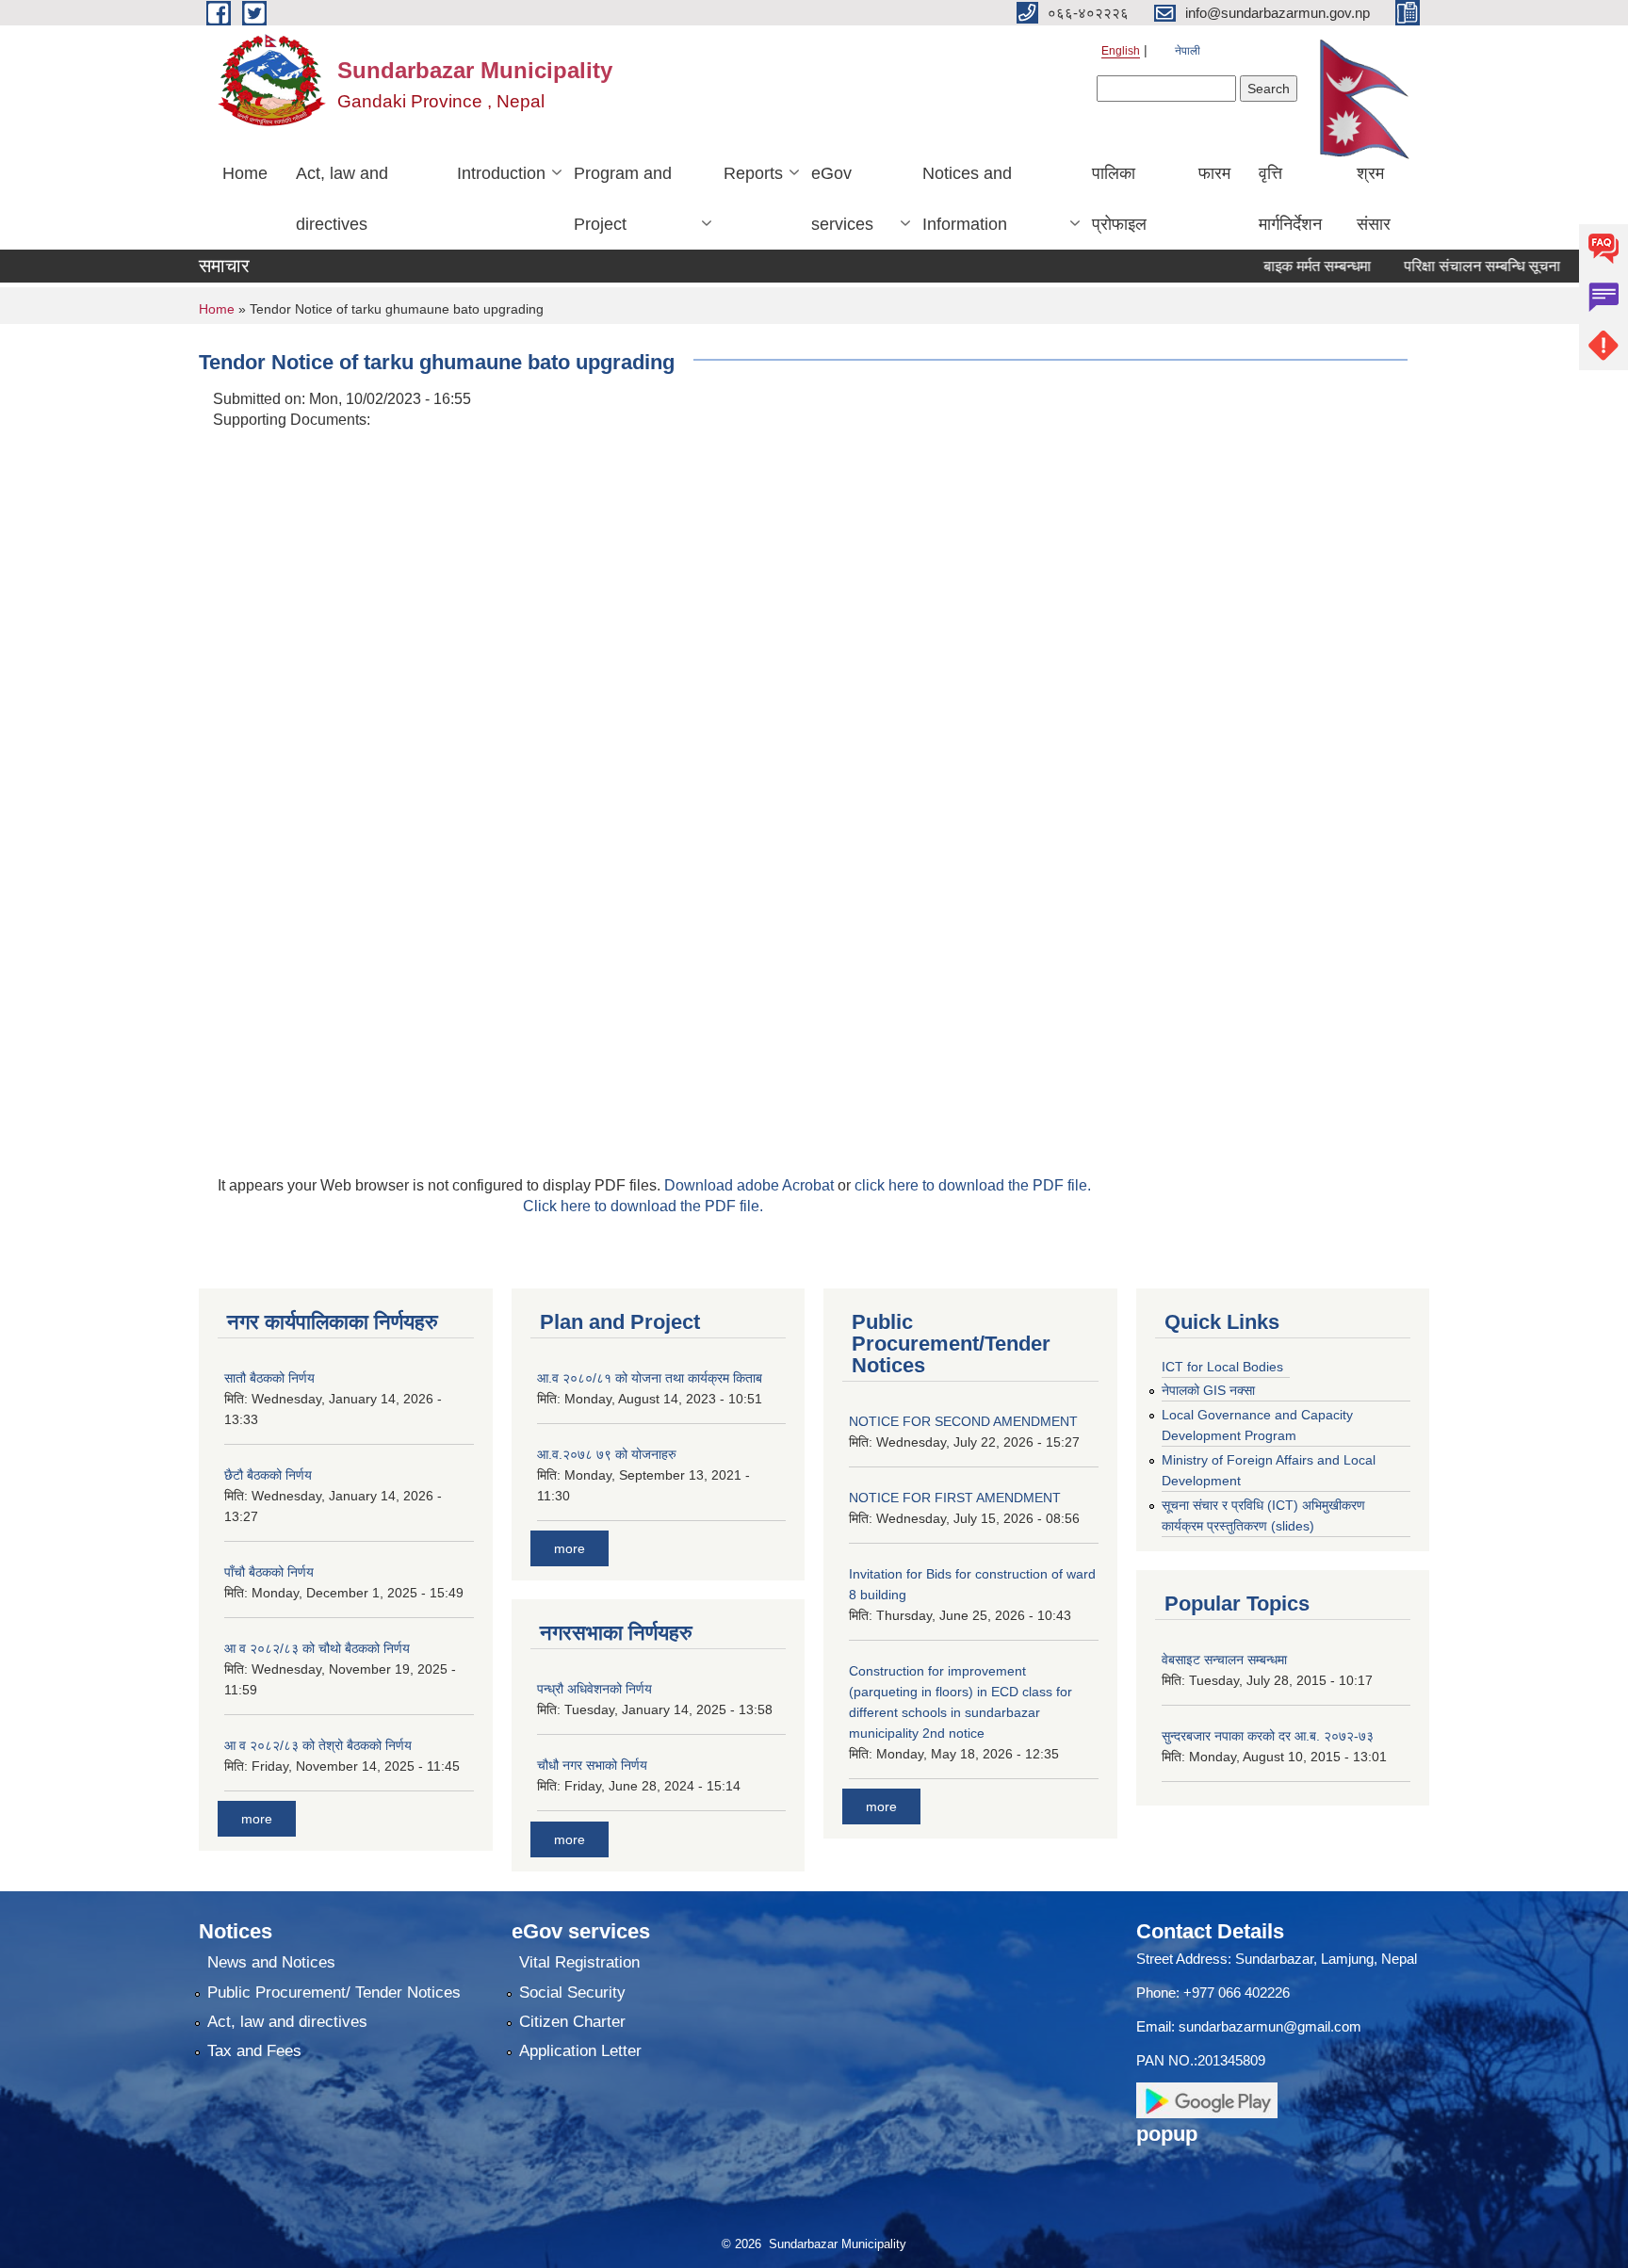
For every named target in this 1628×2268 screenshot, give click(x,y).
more (257, 1819)
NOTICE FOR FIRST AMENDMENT (955, 1498)
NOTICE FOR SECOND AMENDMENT (963, 1421)
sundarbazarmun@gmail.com (1270, 2026)
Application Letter (580, 2051)
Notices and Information (967, 199)
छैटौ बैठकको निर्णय (268, 1475)
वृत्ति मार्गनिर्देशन (1290, 199)
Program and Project (623, 199)
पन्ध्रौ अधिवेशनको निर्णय (594, 1689)
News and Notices (271, 1962)
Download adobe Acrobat (751, 1185)
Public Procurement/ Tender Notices (334, 1993)
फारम (1214, 173)
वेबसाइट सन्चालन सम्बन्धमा (1224, 1660)
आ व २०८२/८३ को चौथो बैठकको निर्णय (317, 1648)
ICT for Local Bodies (1222, 1367)
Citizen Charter (572, 2022)
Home (245, 173)
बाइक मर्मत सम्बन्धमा (1280, 266)
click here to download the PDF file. (973, 1185)
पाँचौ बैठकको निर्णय (269, 1572)
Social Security (572, 1993)
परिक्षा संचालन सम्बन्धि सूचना (1445, 266)
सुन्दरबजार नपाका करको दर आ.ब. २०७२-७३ (1268, 1736)
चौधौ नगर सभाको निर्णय (592, 1765)
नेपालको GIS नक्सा (1208, 1390)
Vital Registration (579, 1962)
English (1121, 51)
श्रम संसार (1374, 199)
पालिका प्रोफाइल (1119, 199)
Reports (753, 173)
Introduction (501, 173)
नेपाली (1188, 51)
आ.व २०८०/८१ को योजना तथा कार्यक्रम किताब (650, 1378)
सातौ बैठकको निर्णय (269, 1378)
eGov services (842, 199)
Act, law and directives (342, 199)
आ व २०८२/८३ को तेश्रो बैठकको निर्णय (318, 1745)
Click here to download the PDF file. (643, 1206)
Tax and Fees (254, 2051)
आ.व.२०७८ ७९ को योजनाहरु (607, 1454)
